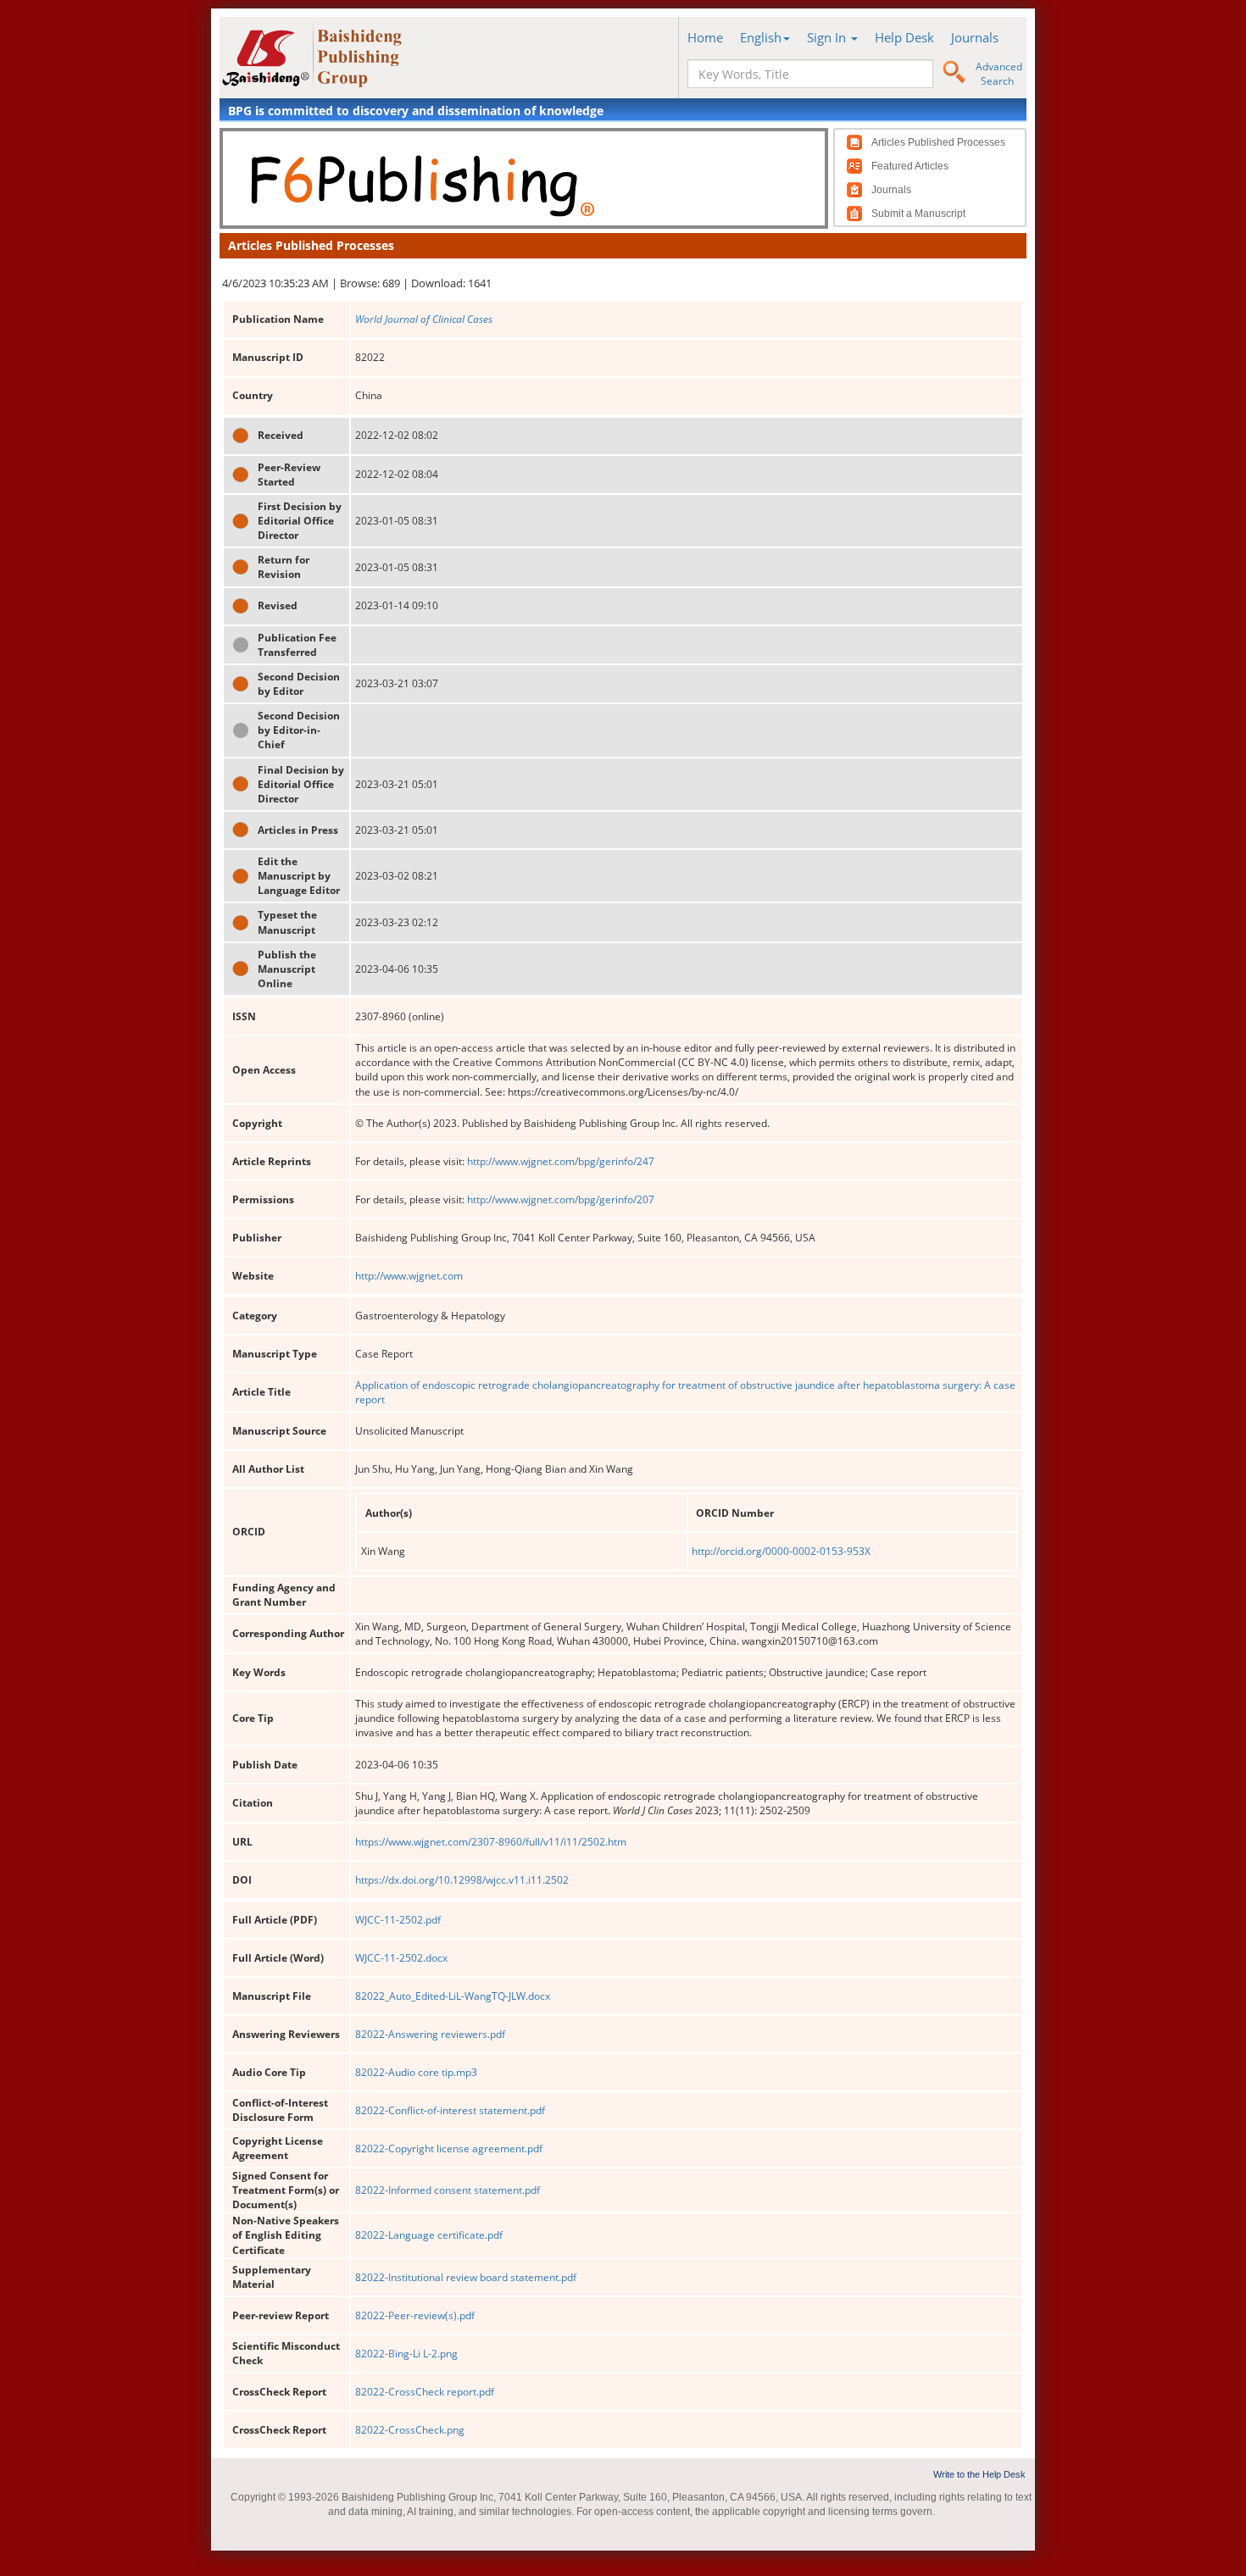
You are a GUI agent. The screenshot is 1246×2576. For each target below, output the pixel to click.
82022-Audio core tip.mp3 (416, 2072)
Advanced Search (999, 74)
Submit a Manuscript (918, 214)
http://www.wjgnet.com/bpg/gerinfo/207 (561, 1199)
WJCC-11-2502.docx (401, 1958)
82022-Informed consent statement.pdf (448, 2190)
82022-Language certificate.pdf (429, 2235)
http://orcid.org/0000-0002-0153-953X (781, 1551)
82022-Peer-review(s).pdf (415, 2315)
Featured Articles (910, 166)
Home (705, 37)
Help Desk (904, 37)
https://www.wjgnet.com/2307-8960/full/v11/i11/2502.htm (491, 1842)
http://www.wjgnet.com (409, 1276)
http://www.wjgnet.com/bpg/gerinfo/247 (561, 1161)
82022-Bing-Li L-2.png (406, 2354)
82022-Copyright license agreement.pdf (449, 2149)
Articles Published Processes (938, 142)
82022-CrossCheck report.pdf (425, 2392)
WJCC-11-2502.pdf (398, 1920)
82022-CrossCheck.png (410, 2430)
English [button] (761, 37)
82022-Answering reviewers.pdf (430, 2034)
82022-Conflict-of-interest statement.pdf (450, 2110)
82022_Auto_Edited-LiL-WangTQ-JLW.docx (453, 1996)
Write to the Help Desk (979, 2474)
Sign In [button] (828, 37)
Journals (975, 37)
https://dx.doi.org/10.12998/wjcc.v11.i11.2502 (462, 1880)
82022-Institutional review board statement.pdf (466, 2277)
